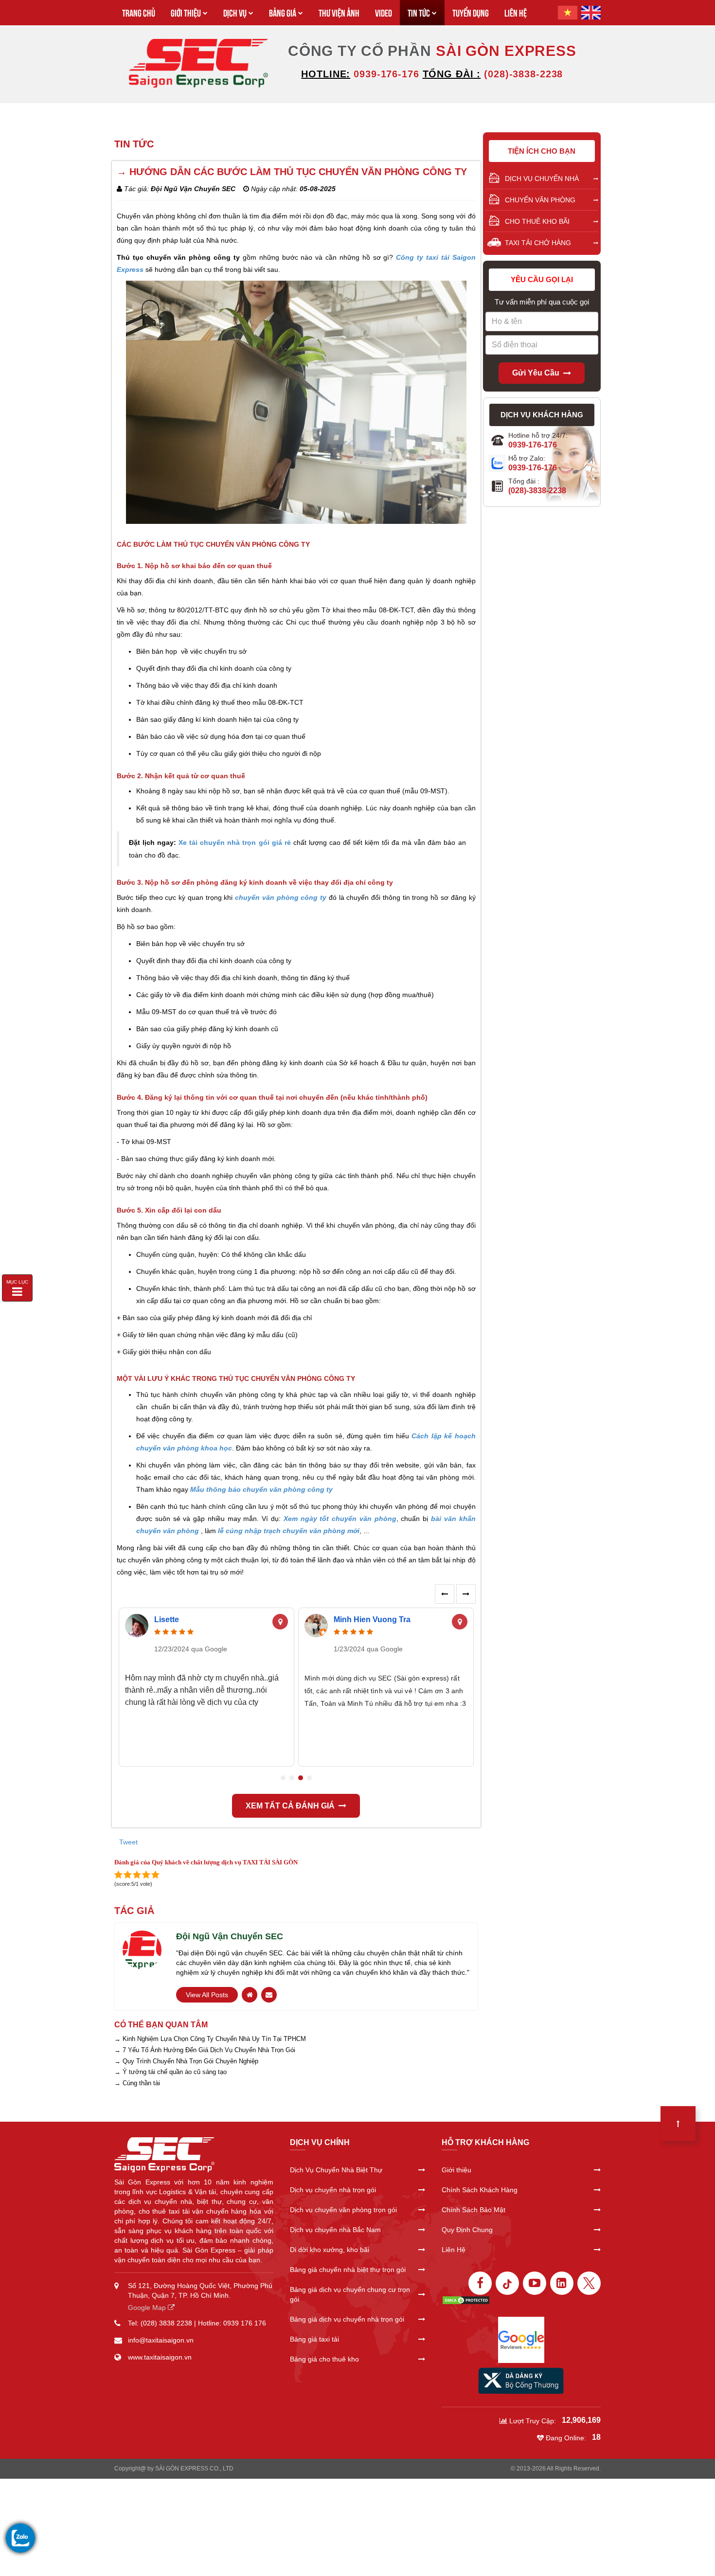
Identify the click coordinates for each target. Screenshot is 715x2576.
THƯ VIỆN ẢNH (339, 12)
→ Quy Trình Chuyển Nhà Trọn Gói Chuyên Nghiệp (186, 2061)
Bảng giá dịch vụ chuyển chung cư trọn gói (350, 2294)
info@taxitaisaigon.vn (161, 2340)
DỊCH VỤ (235, 12)
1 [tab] (283, 1778)
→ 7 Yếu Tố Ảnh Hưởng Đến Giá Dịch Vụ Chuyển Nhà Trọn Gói (205, 2050)
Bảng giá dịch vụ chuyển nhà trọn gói (347, 2319)
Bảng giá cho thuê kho (324, 2359)
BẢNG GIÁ (283, 12)
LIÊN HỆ (516, 12)
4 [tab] (309, 1778)
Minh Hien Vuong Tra (372, 1619)
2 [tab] (292, 1778)
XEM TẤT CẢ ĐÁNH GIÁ (290, 1806)
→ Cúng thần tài (137, 2083)
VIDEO (384, 12)
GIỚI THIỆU (186, 12)
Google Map (148, 2308)
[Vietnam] (568, 13)
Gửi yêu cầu (536, 373)
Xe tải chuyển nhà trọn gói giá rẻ (234, 842)
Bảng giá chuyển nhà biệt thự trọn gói (348, 2270)
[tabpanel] (206, 1688)
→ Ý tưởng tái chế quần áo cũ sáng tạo (170, 2072)
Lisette (167, 1619)
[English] (591, 13)
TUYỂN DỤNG (471, 12)
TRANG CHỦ (139, 12)
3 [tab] (301, 1778)
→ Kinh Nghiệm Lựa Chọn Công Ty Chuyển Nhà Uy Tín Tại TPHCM (210, 2039)
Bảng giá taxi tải (314, 2339)
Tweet (128, 1842)
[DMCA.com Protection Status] (466, 2300)
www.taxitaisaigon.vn (160, 2357)
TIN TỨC (419, 12)
